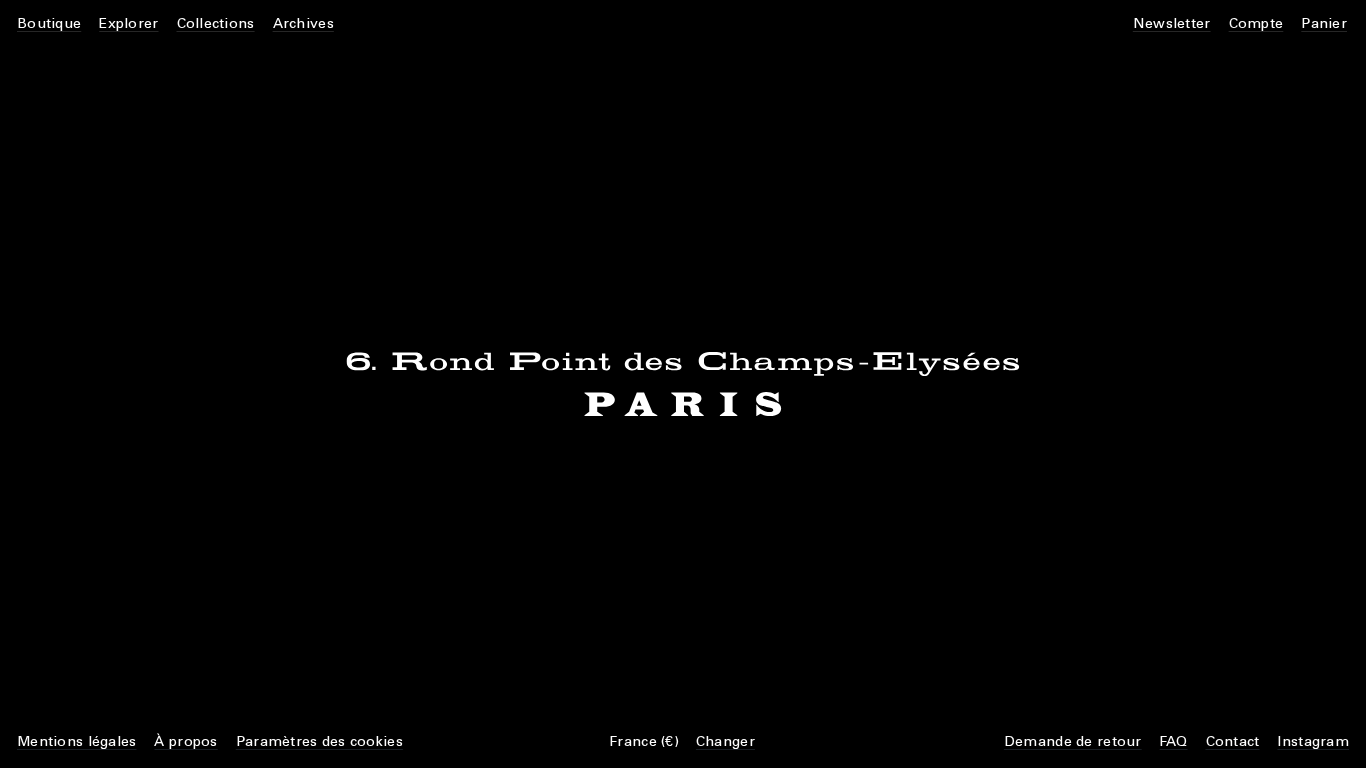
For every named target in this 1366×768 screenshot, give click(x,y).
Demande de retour (1073, 741)
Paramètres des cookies (319, 741)
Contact (1233, 741)
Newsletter (1172, 23)
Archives (303, 23)
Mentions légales (76, 741)
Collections (216, 23)
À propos (185, 741)
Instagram (1313, 741)
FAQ (1174, 741)
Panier (1324, 23)
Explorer (128, 23)
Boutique (49, 23)
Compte (1256, 23)
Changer (725, 741)
